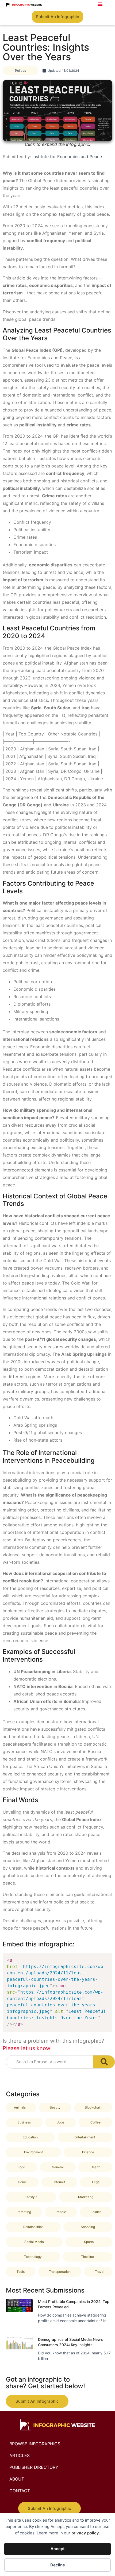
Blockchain (93, 2107)
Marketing (86, 2197)
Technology (33, 2257)
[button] (100, 4)
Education (30, 2137)
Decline (58, 2565)
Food (21, 2167)
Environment (33, 2152)
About (17, 2479)
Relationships (33, 2227)
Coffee (95, 2122)
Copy (105, 1958)
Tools (21, 2272)
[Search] (104, 2062)
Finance (88, 2152)
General (58, 2167)
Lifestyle (31, 2197)
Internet (59, 2182)
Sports (89, 2242)
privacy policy (85, 2533)
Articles (20, 2455)
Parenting (24, 2212)
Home (22, 2182)
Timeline (87, 2257)
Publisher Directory (34, 2467)
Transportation (60, 2272)
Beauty (55, 2107)
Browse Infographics (35, 2444)
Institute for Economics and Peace (67, 157)
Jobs (61, 2122)
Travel (100, 2272)
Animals (20, 2107)
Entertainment (85, 2137)
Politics (20, 71)
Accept (58, 2549)
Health (95, 2167)
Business (24, 2122)
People (61, 2212)
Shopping (88, 2227)
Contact (20, 2491)
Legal (96, 2182)
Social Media (34, 2242)
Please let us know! (27, 2048)
